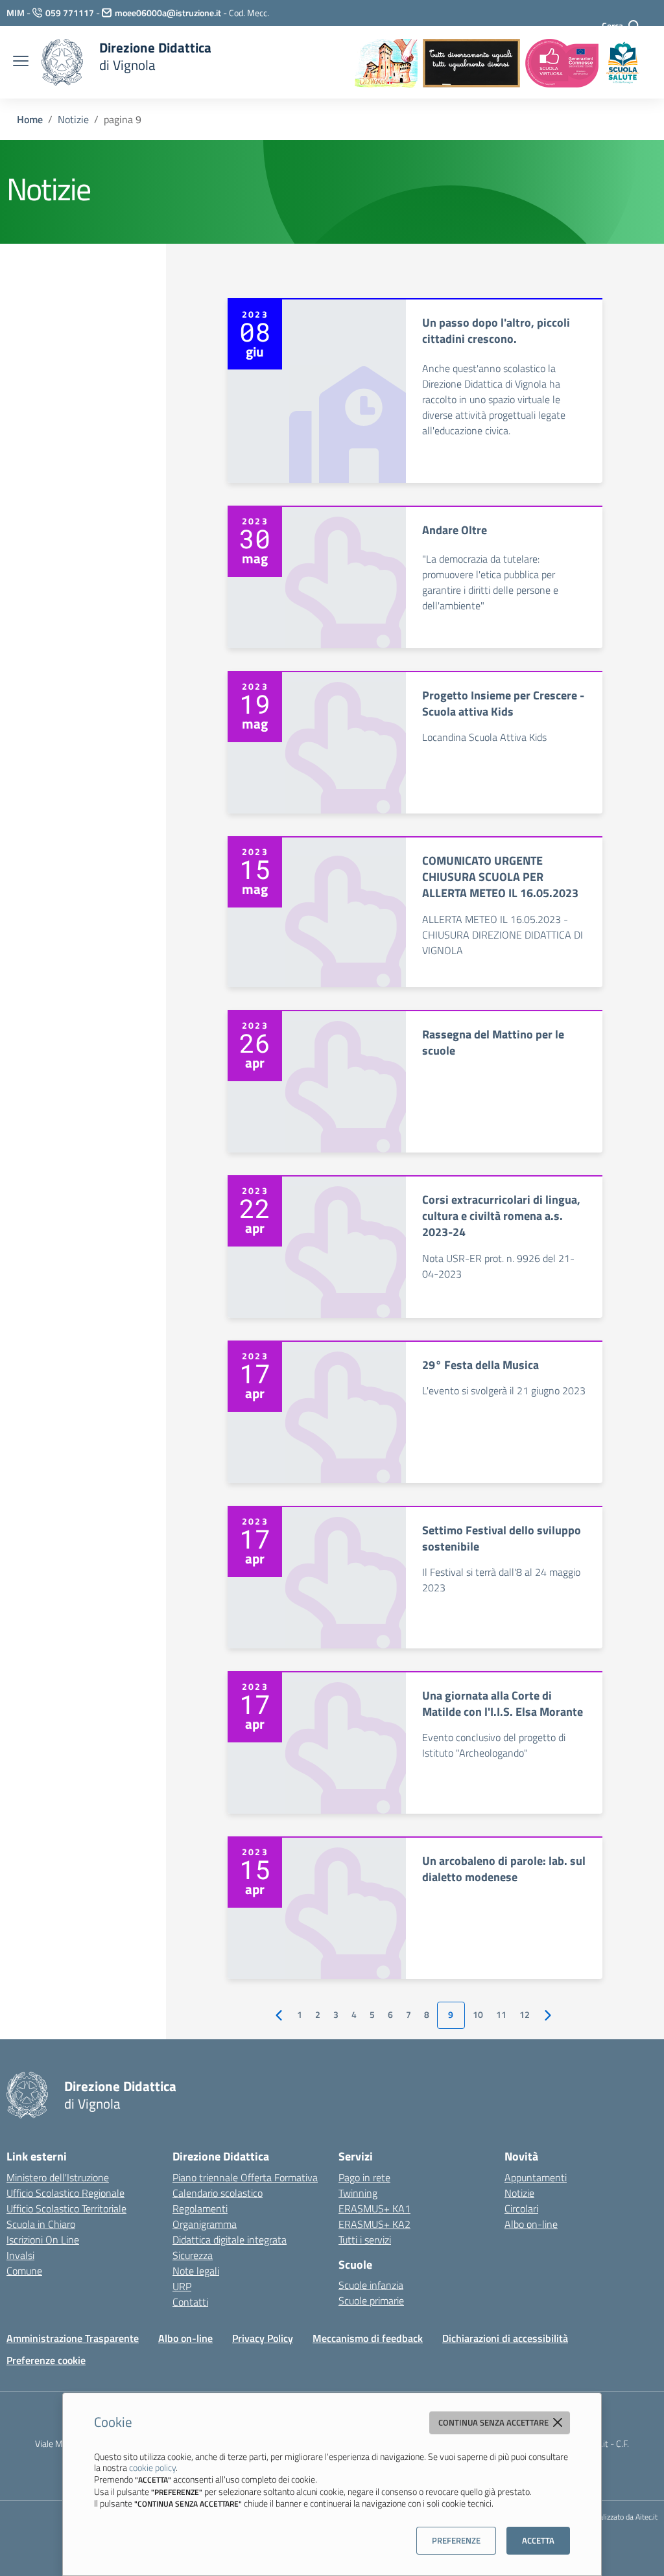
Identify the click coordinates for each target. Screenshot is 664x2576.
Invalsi (20, 2255)
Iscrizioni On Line (43, 2240)
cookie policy (152, 2467)
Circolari (521, 2208)
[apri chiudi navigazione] (21, 62)
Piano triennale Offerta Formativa (245, 2177)
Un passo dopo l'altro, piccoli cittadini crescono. (496, 331)
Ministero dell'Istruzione (58, 2177)
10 (478, 2015)
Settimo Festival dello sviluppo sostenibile (502, 1538)
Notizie (73, 119)
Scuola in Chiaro (41, 2224)
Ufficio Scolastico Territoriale (66, 2208)
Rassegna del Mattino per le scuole (493, 1042)
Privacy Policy (263, 2338)
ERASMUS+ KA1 (374, 2208)
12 (525, 2015)
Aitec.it (646, 2517)
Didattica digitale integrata (230, 2240)
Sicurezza (193, 2255)
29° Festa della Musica (480, 1365)
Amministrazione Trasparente (73, 2338)
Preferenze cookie (46, 2360)
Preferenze (456, 2540)
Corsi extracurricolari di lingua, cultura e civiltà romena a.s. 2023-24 (501, 1216)
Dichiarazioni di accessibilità (505, 2338)
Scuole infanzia (371, 2285)
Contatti (190, 2302)
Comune (24, 2271)
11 (501, 2015)
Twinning (358, 2193)
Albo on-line (531, 2224)
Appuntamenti (536, 2177)
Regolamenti (200, 2208)
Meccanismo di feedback (368, 2338)
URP (182, 2286)
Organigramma (205, 2224)
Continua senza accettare (494, 2422)
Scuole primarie (371, 2301)
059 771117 (70, 13)
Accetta (538, 2540)
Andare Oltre (455, 530)
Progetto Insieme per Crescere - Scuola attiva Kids (503, 703)
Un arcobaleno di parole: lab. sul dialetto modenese (504, 1869)
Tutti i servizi (365, 2240)
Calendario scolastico (218, 2193)
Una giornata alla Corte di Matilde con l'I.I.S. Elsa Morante (503, 1704)
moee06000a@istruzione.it (168, 13)
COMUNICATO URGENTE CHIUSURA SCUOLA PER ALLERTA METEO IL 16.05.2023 (500, 877)
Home (30, 119)
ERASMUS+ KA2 (374, 2224)
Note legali (196, 2271)
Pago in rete (364, 2177)
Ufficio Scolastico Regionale (65, 2193)
